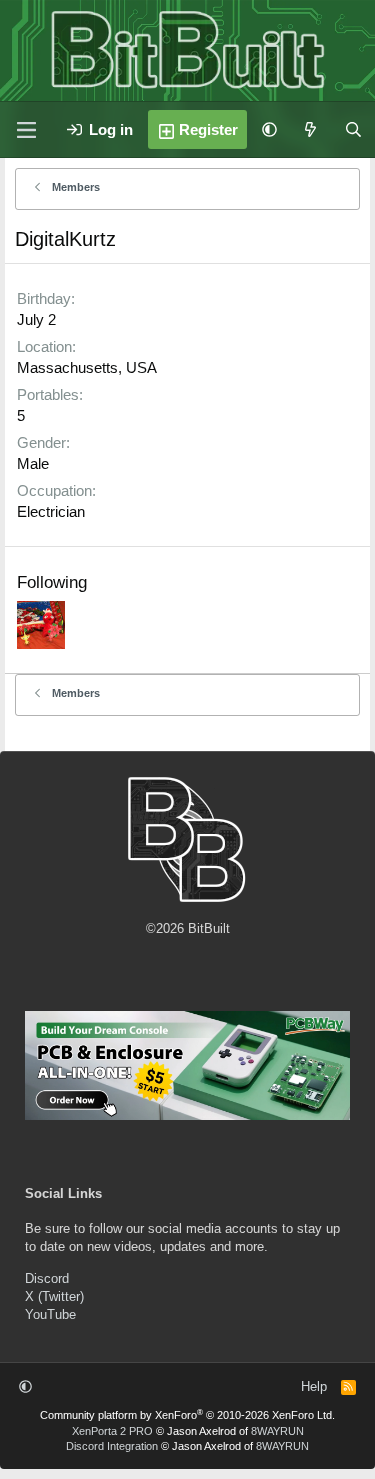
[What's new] (310, 129)
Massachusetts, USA (87, 367)
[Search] (353, 129)
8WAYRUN (277, 1431)
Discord (47, 1278)
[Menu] (26, 130)
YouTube (50, 1314)
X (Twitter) (54, 1296)
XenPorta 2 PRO (112, 1431)
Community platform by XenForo (187, 1415)
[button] (269, 129)
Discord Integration (112, 1446)
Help (314, 1386)
